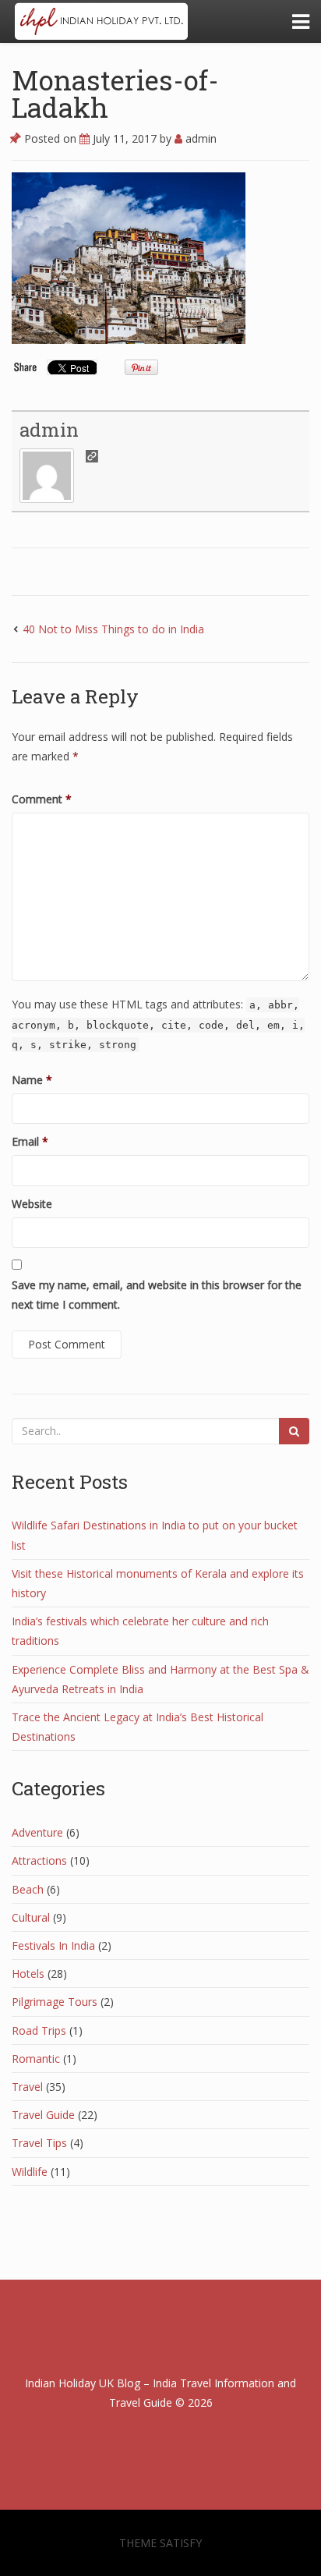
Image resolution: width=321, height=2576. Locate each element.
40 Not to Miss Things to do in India (113, 629)
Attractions (39, 1860)
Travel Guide (43, 2115)
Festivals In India (53, 1945)
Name (32, 1080)
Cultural (31, 1917)
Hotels (28, 1974)
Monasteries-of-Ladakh (115, 93)
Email (30, 1141)
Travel (27, 2087)
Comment (42, 799)
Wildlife (30, 2172)
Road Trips (39, 2030)
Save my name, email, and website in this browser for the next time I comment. (157, 1295)
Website (32, 1204)
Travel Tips (39, 2143)
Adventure (37, 1832)
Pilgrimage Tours (55, 2002)
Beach (28, 1889)
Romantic (36, 2059)
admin (199, 138)
